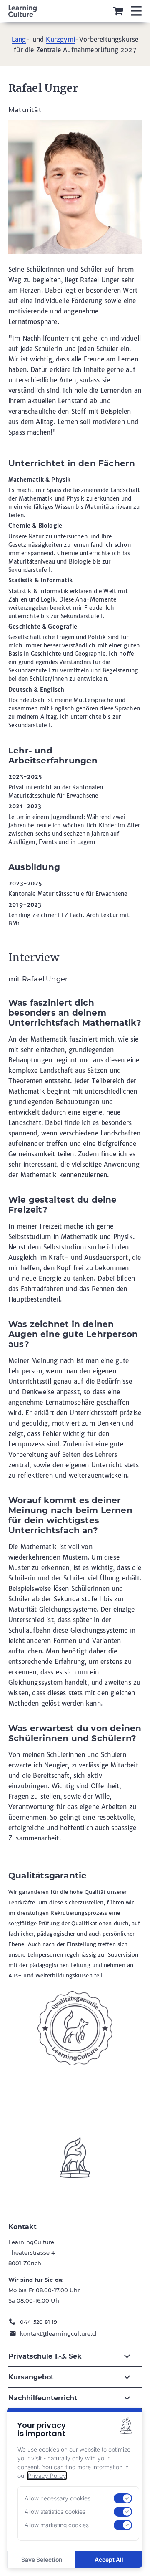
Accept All (109, 2560)
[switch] (123, 2498)
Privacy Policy (47, 2476)
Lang (19, 39)
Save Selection (42, 2560)
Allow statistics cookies (55, 2512)
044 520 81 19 (39, 2322)
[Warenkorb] (118, 11)
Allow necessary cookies (57, 2498)
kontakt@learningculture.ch (59, 2333)
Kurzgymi (60, 39)
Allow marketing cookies (57, 2525)
